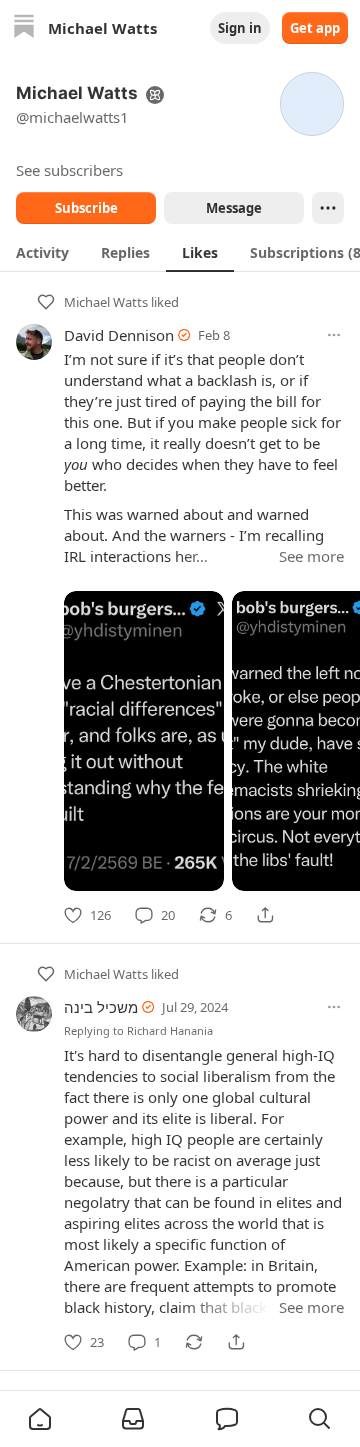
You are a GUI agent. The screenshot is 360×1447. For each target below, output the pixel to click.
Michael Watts (106, 302)
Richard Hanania (170, 1030)
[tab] (42, 252)
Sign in (240, 28)
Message (234, 208)
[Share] (265, 915)
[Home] (24, 28)
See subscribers (69, 170)
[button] (40, 1419)
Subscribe (86, 208)
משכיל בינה (101, 1007)
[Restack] (194, 1342)
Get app (315, 28)
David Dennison (119, 335)
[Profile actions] (328, 208)
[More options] (334, 335)
